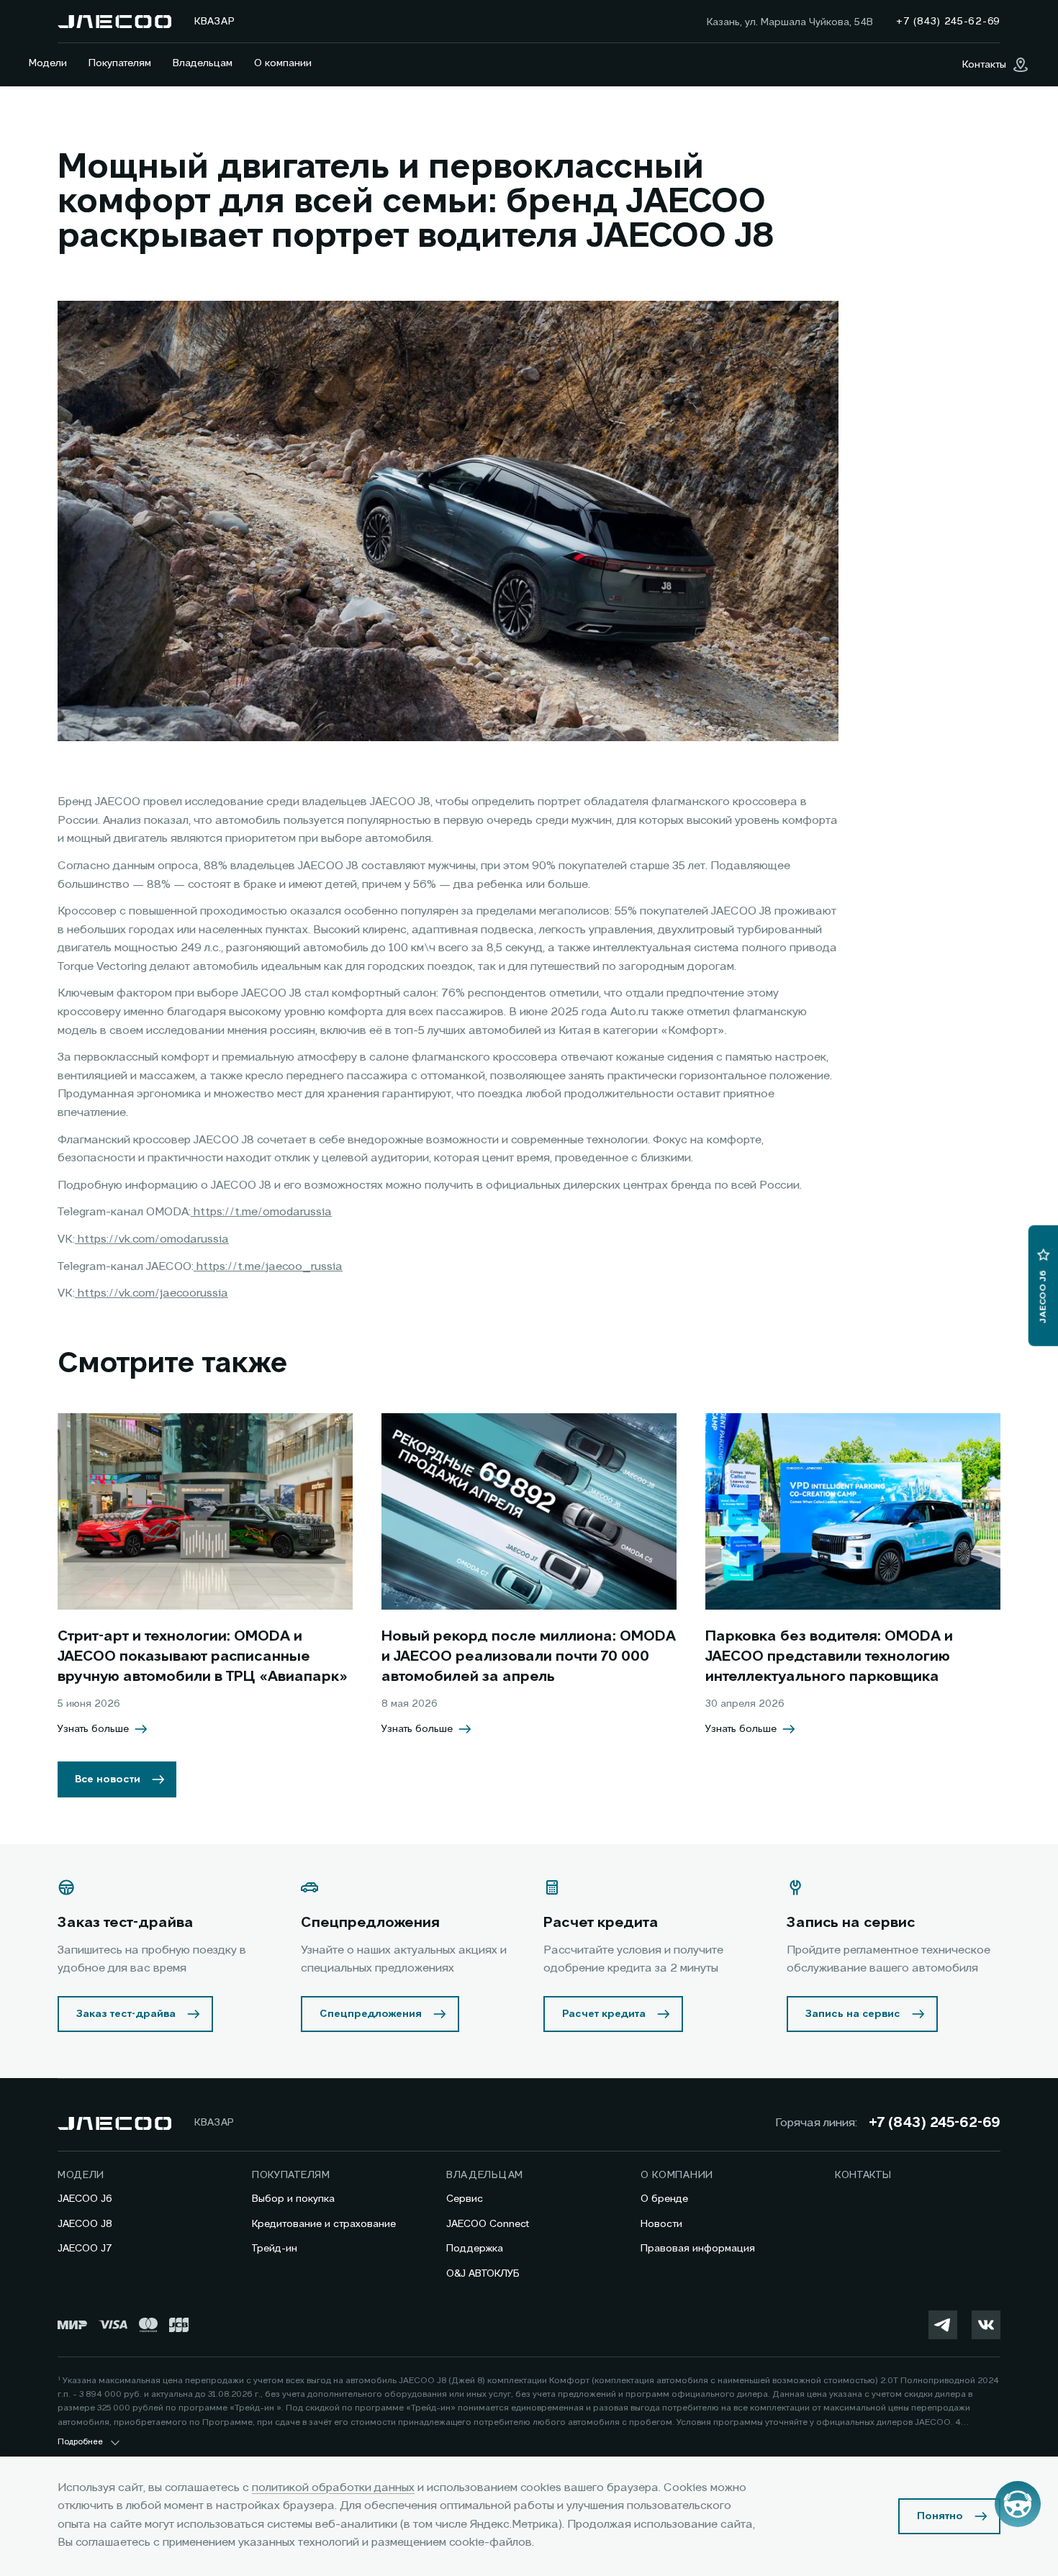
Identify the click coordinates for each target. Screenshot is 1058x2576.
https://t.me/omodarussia (261, 1212)
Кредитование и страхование (324, 2224)
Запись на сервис (853, 2014)
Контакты (863, 2175)
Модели (48, 63)
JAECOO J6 (85, 2199)
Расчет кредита (604, 2014)
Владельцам (203, 63)
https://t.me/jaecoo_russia (268, 1267)
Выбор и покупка (293, 2199)
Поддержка (475, 2249)
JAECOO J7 (85, 2249)
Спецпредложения (371, 2014)
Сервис (465, 2199)
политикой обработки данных (333, 2488)
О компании (283, 63)
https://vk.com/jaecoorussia (152, 1294)
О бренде (664, 2199)
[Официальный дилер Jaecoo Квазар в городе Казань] (114, 22)
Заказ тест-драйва (126, 2014)
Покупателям (120, 63)
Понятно (940, 2516)
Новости (661, 2224)
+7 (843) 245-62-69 (935, 2123)
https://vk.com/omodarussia (152, 1240)
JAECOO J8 (85, 2224)
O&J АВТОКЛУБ (483, 2274)
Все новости (108, 1779)
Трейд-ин (275, 2249)
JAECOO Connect (488, 2224)
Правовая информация (698, 2249)
